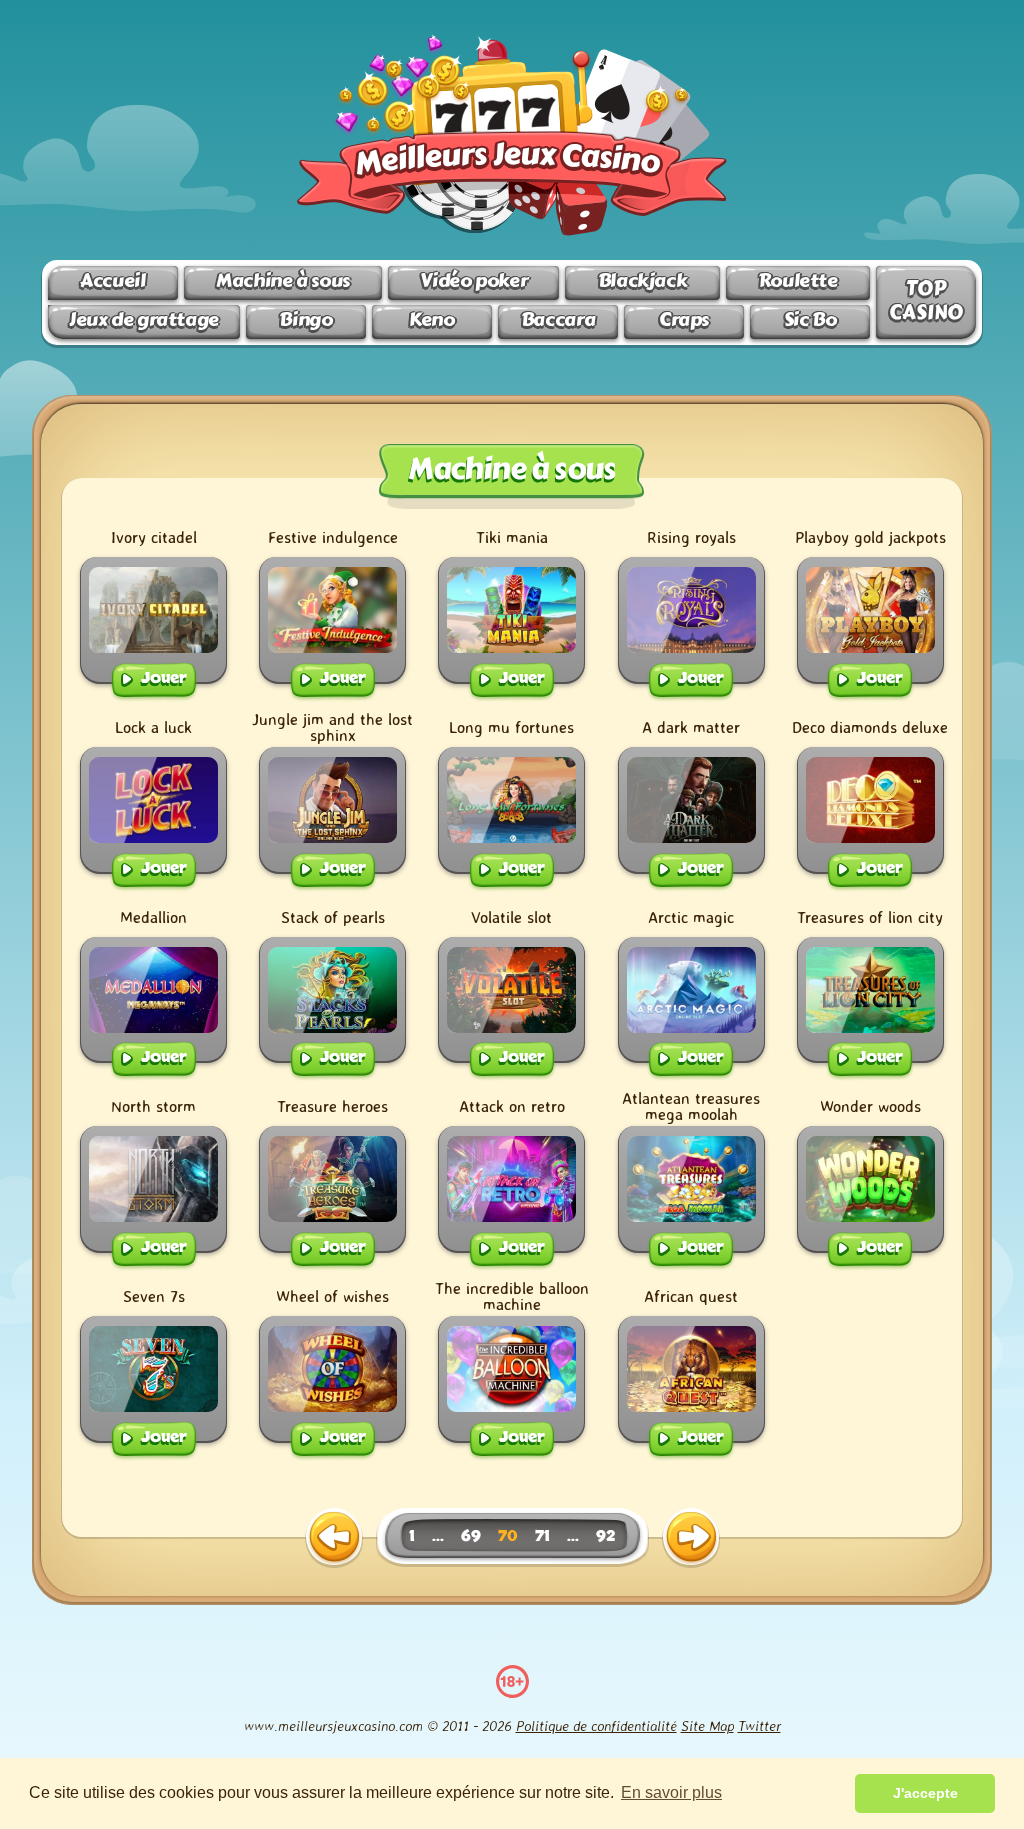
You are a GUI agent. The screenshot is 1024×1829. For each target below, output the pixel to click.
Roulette (798, 280)
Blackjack (643, 280)
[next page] (691, 1538)
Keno (431, 319)
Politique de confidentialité (596, 1725)
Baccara (558, 319)
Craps (684, 319)
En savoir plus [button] (671, 1792)
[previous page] (334, 1538)
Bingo (305, 319)
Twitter (759, 1725)
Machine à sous (283, 280)
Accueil (112, 280)
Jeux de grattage (144, 319)
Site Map (707, 1725)
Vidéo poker (473, 280)
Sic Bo (810, 319)
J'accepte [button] (925, 1793)
